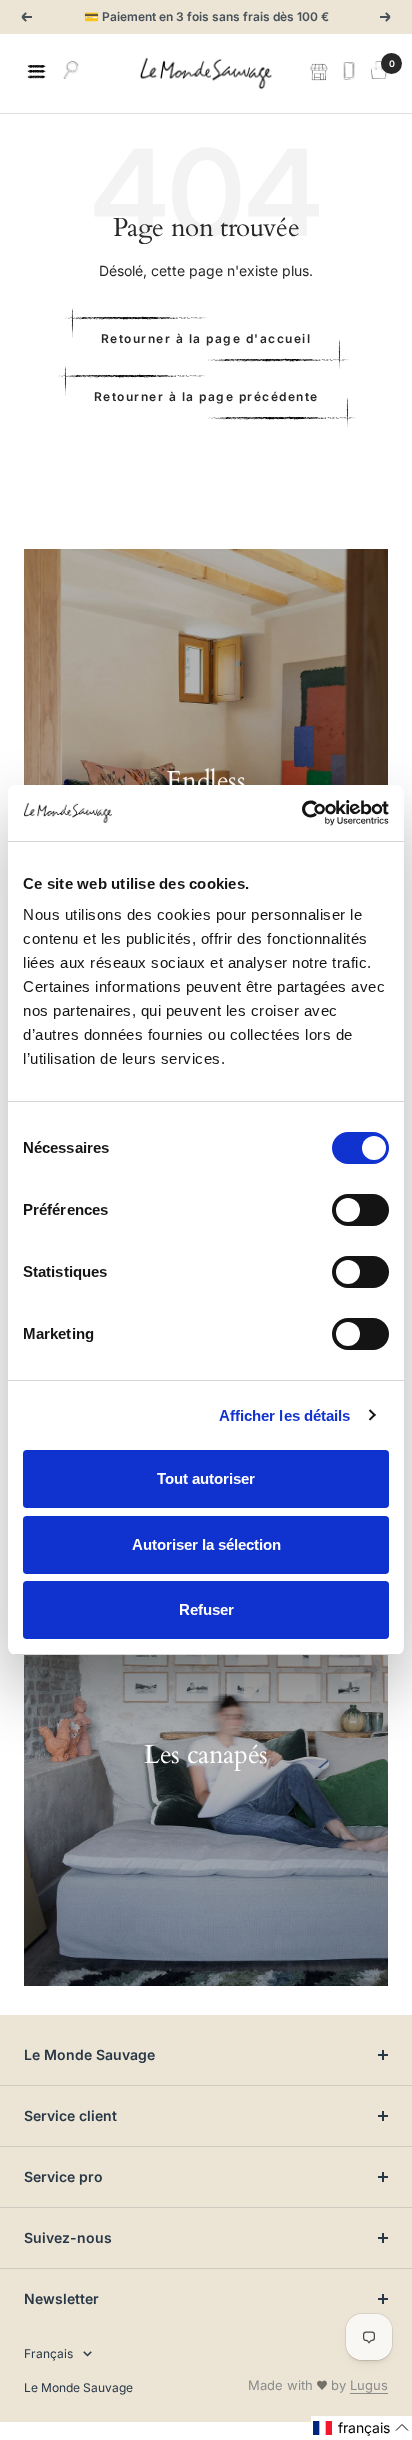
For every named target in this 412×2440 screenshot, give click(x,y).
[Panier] (379, 73)
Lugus (369, 2385)
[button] (361, 2428)
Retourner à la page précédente (206, 396)
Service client (70, 2115)
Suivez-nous (68, 2237)
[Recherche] (71, 73)
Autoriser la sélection (206, 1544)
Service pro (63, 2176)
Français (48, 2353)
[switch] (360, 1210)
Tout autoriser (206, 1478)
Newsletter (61, 2298)
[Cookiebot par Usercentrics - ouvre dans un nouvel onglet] (301, 813)
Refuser (206, 1609)
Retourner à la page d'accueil (206, 338)
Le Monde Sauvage (89, 2054)
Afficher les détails (285, 1415)
